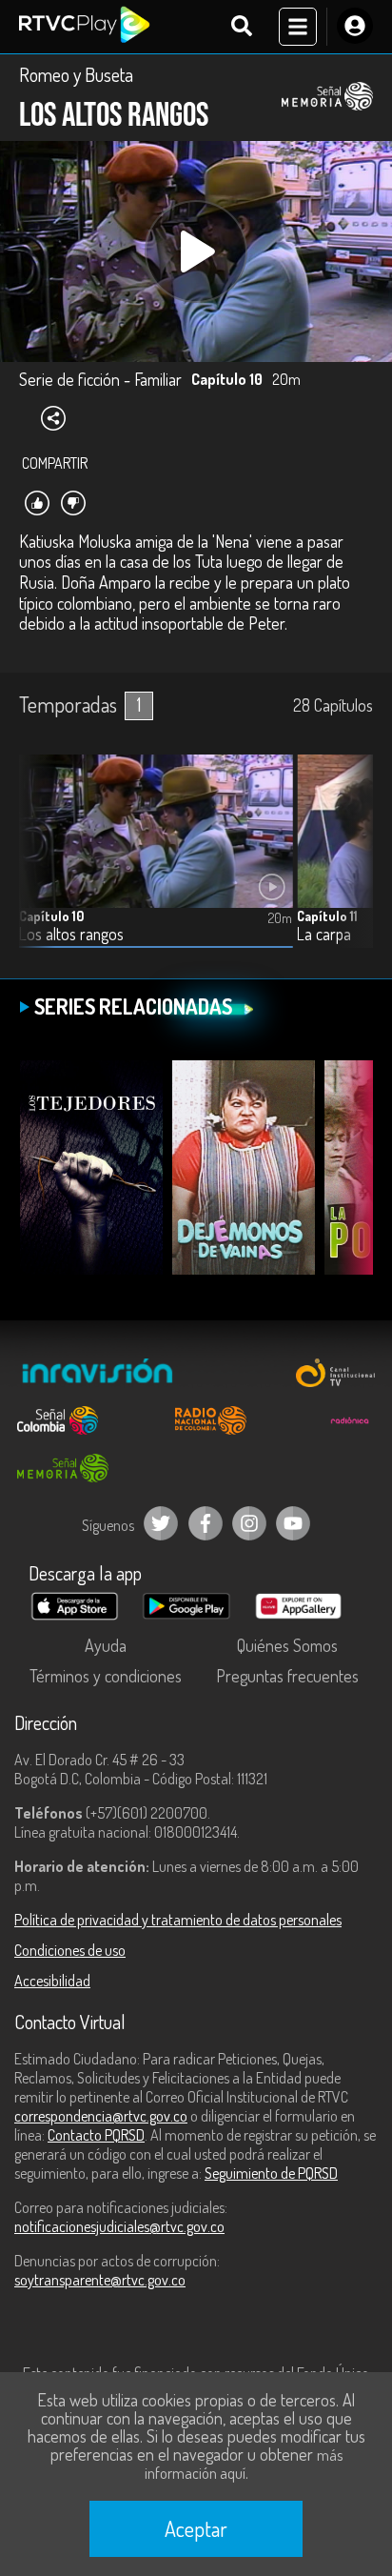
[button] (349, 865)
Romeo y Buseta (76, 74)
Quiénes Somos (287, 1645)
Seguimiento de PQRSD (271, 2173)
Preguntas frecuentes (287, 1676)
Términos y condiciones (106, 1676)
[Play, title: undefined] (196, 252)
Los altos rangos (71, 934)
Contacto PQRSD (96, 2135)
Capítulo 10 (51, 916)
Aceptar (196, 2528)
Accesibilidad (52, 1981)
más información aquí (244, 2464)
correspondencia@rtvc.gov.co (101, 2116)
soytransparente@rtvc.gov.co (100, 2280)
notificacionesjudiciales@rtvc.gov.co (119, 2226)
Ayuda (106, 1645)
